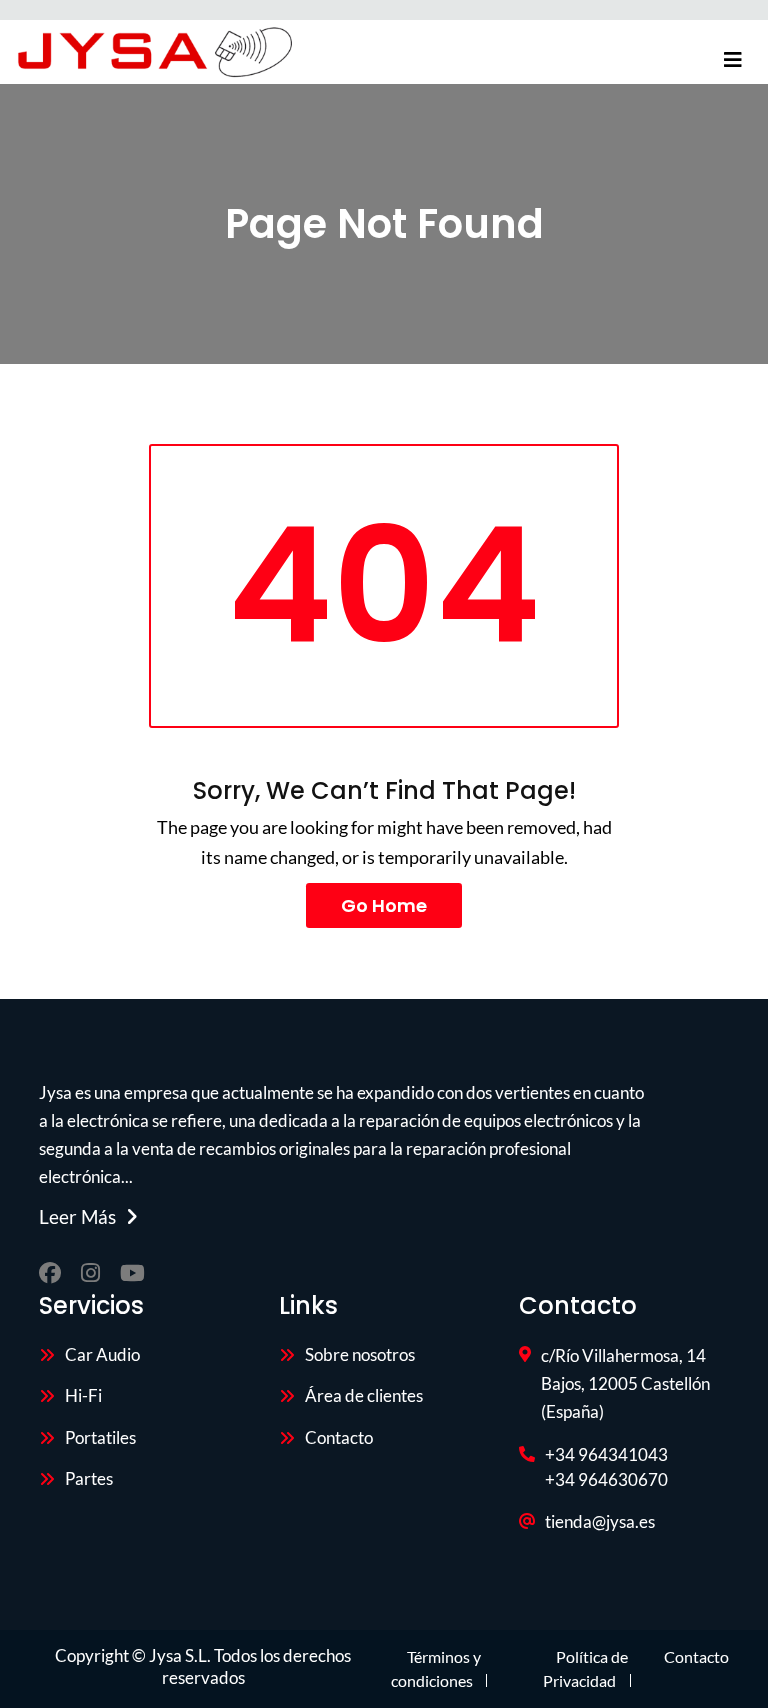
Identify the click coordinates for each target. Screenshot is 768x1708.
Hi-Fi (83, 1395)
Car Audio (102, 1354)
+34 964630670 (606, 1479)
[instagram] (90, 1273)
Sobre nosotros (360, 1354)
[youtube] (132, 1273)
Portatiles (100, 1437)
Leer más (77, 1217)
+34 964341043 (606, 1454)
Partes (89, 1478)
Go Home (384, 905)
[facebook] (50, 1273)
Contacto (339, 1437)
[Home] (154, 52)
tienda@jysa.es (600, 1521)
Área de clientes (364, 1395)
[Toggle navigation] (733, 60)
